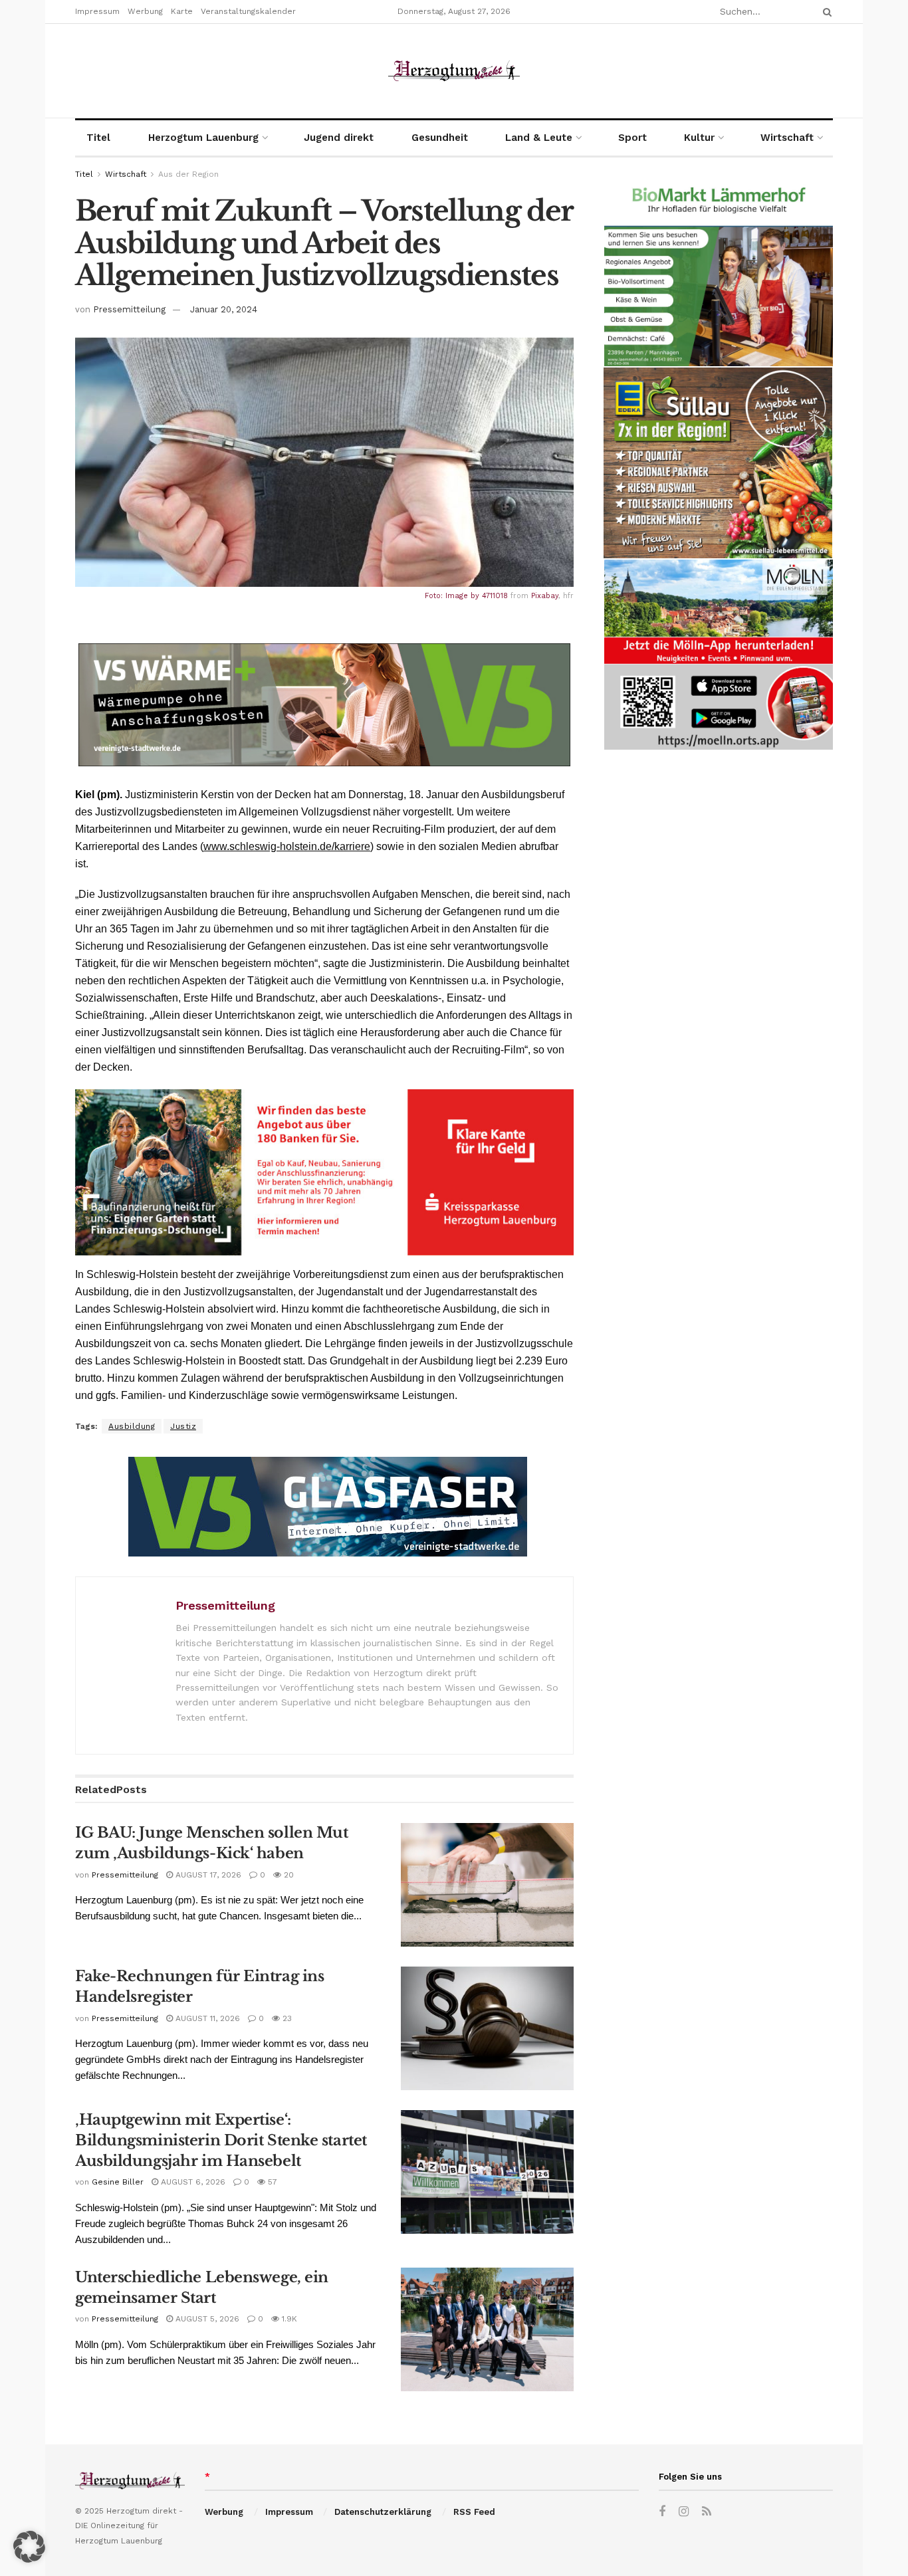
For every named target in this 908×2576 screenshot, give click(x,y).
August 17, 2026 (207, 1875)
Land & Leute (539, 138)
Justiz (183, 1426)
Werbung (145, 11)
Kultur (699, 138)
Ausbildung (132, 1426)
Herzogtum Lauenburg (203, 138)
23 (286, 2018)
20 (287, 1875)
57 (271, 2182)
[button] (29, 2547)
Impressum (97, 11)
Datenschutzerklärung (383, 2512)
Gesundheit (440, 138)
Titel (98, 138)
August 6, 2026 (192, 2182)
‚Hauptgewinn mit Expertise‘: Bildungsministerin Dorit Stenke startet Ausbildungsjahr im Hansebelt (221, 2140)
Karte (182, 11)
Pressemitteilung (129, 309)
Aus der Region (188, 174)
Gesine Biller (118, 2182)
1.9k (288, 2319)
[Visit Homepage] (454, 71)
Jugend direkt (339, 138)
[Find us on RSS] (707, 2512)
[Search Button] (825, 12)
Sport (632, 138)
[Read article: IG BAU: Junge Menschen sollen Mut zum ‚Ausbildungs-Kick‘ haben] (487, 1885)
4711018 (495, 596)
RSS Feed (474, 2512)
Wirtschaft (787, 138)
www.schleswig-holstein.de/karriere (287, 846)
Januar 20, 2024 (224, 309)
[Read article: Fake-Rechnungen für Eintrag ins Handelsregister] (487, 2028)
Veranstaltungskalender (248, 11)
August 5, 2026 (206, 2319)
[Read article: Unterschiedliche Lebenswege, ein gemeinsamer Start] (487, 2329)
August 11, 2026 (206, 2018)
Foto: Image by (453, 596)
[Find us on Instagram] (684, 2512)
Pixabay (545, 596)
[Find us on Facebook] (662, 2512)
